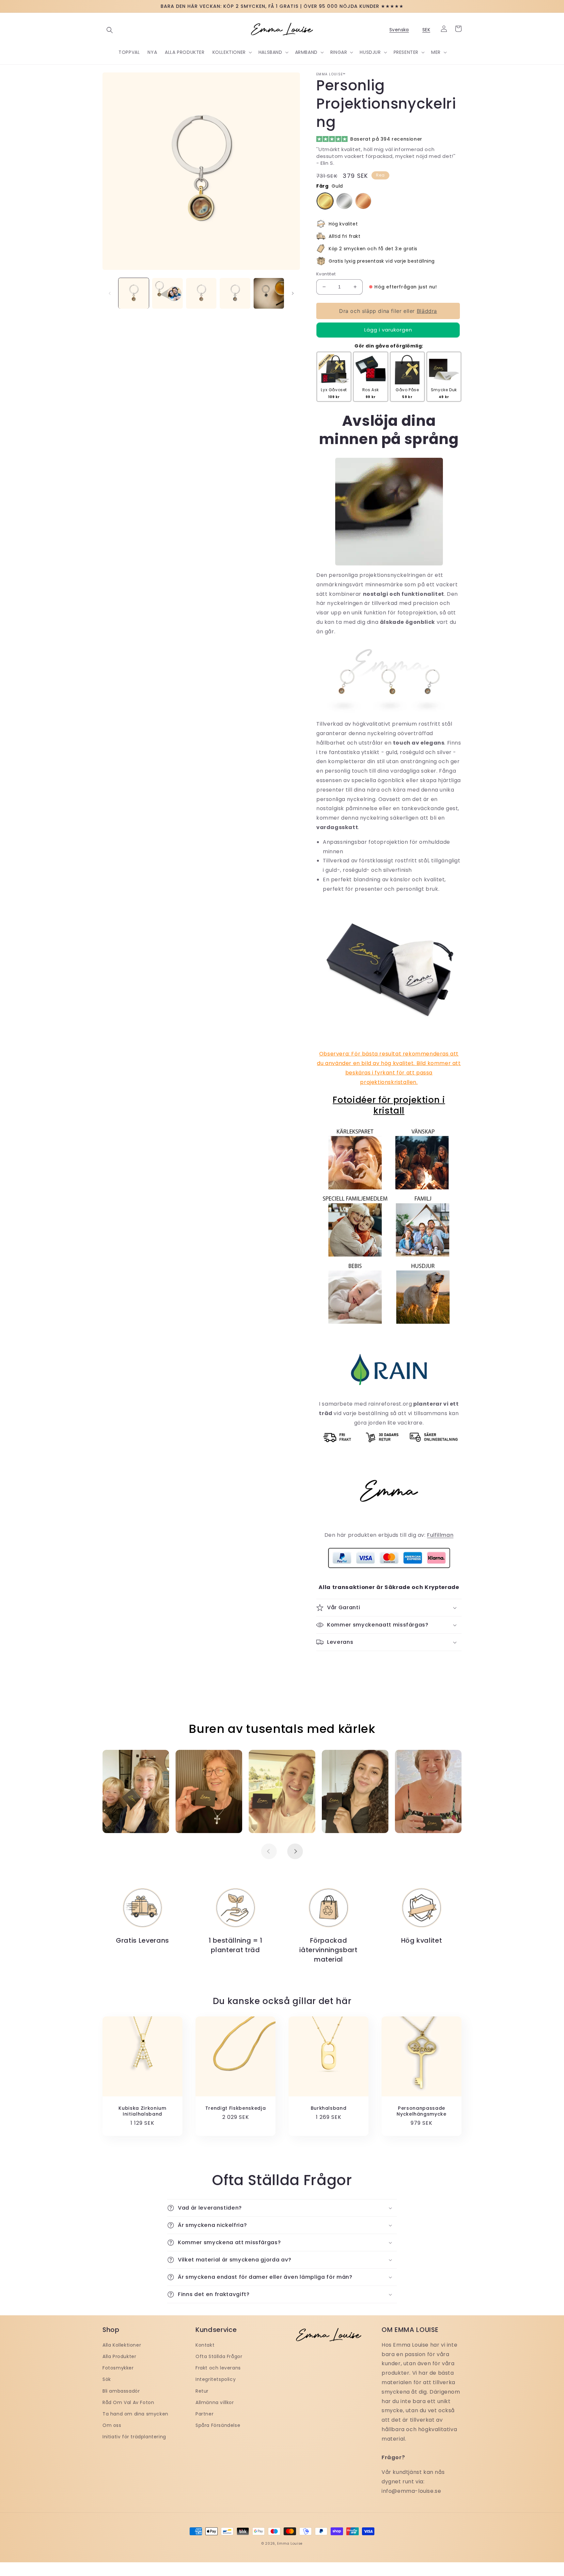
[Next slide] (295, 1851)
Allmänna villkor (215, 2402)
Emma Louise (290, 2544)
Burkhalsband (329, 2108)
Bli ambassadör (121, 2391)
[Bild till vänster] (110, 293)
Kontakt (205, 2345)
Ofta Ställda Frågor (219, 2356)
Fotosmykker (118, 2368)
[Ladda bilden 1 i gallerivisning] (134, 293)
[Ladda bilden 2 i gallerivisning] (167, 293)
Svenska (399, 30)
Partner (204, 2414)
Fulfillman (440, 1535)
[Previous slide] (269, 1851)
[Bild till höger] (293, 293)
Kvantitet (326, 274)
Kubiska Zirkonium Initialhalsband (142, 2111)
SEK (426, 30)
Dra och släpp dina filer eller (388, 311)
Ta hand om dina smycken (135, 2414)
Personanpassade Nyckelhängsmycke (422, 2111)
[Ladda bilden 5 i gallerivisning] (269, 293)
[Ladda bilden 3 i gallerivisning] (201, 293)
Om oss (112, 2425)
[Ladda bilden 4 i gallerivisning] (235, 293)
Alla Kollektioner (122, 2345)
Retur (202, 2391)
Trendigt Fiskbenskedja (236, 2108)
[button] (110, 30)
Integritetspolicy (216, 2379)
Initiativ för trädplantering (134, 2437)
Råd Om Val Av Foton (128, 2402)
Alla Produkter (119, 2356)
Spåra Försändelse (218, 2425)
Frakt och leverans (218, 2368)
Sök (107, 2379)
